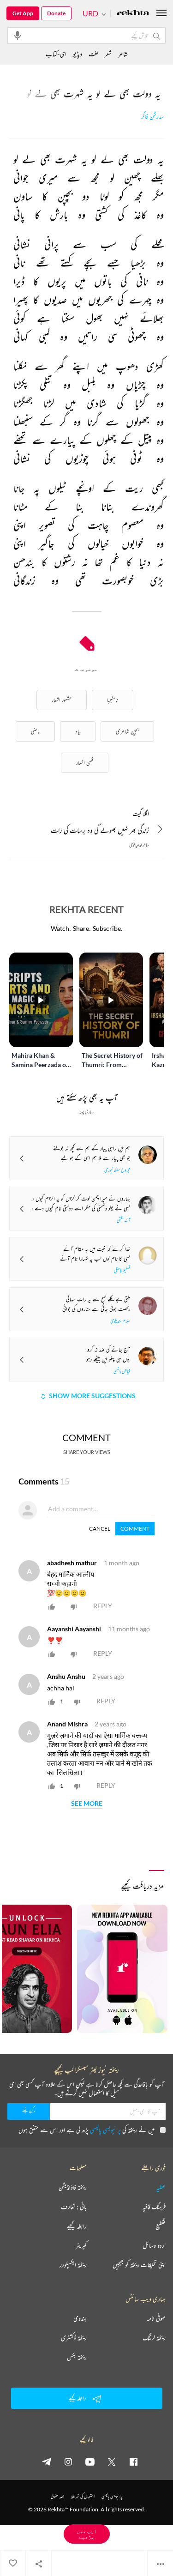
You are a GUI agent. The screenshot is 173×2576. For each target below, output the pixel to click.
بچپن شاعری (127, 731)
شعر (108, 54)
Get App (23, 13)
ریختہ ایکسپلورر (73, 2265)
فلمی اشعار (85, 763)
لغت (93, 54)
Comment (135, 1529)
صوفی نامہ (156, 2318)
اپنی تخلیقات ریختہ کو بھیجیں (139, 2265)
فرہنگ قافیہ (154, 2207)
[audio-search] (18, 35)
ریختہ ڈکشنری (74, 2338)
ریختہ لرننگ (154, 2338)
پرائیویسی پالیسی (105, 2130)
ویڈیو (78, 54)
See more (87, 1804)
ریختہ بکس (77, 2357)
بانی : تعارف (74, 2207)
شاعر (123, 54)
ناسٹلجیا (113, 700)
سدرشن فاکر (152, 117)
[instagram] (68, 2461)
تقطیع (161, 2226)
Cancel (100, 1529)
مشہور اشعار (62, 700)
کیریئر (81, 2245)
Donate (56, 13)
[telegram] (47, 2461)
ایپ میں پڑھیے (87, 2534)
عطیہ (161, 2187)
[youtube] (90, 2461)
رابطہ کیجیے (77, 2226)
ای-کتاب (56, 54)
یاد (78, 731)
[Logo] (133, 14)
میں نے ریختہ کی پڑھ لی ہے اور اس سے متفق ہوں (86, 2130)
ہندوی (80, 2318)
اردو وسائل (154, 2245)
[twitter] (112, 2461)
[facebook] (133, 2461)
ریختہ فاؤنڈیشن (73, 2187)
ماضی (35, 731)
